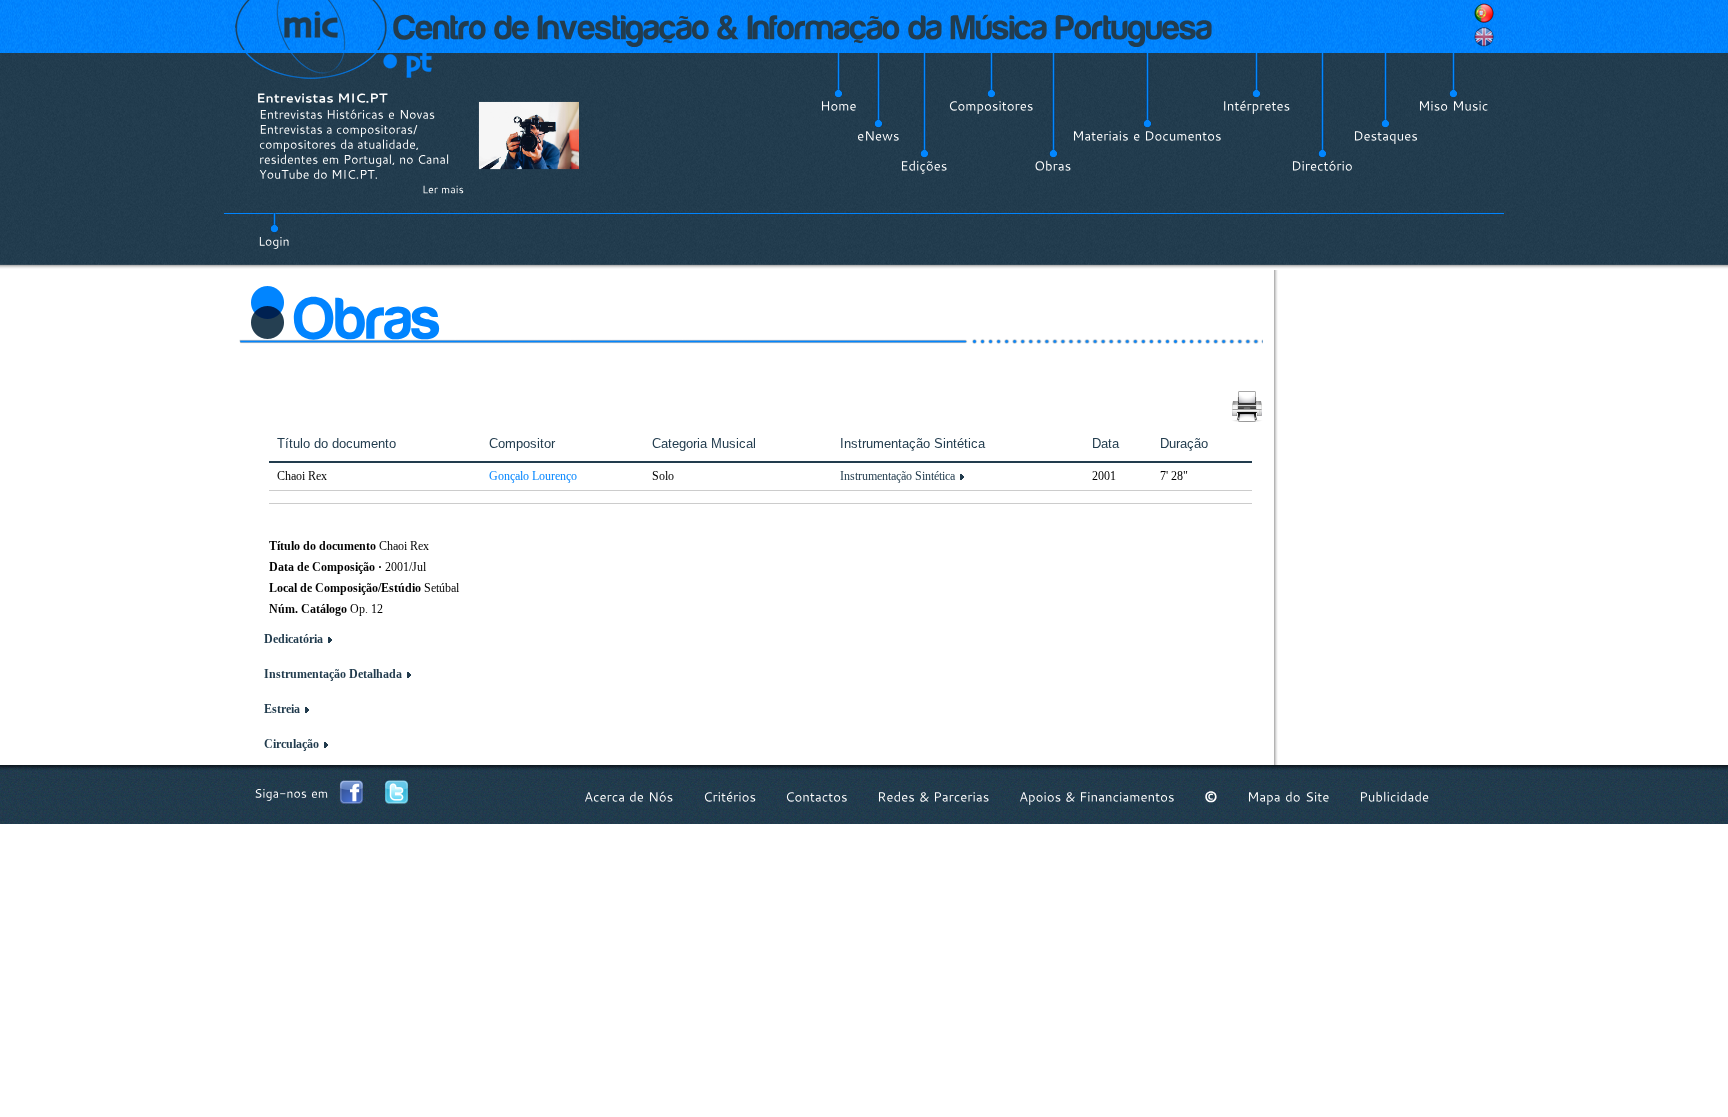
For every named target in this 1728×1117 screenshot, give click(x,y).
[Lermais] (443, 189)
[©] (1211, 796)
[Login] (274, 230)
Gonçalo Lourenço (533, 476)
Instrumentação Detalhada (333, 674)
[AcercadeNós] (629, 796)
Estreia (282, 709)
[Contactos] (816, 796)
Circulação (291, 744)
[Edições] (924, 166)
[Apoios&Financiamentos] (1097, 796)
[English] (1484, 37)
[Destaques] (1385, 136)
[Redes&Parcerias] (933, 796)
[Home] (838, 106)
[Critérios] (729, 796)
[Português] (1484, 13)
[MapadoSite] (1288, 796)
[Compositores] (991, 106)
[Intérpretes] (1256, 106)
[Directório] (1322, 166)
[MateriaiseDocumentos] (1147, 136)
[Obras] (1053, 166)
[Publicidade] (1394, 796)
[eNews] (878, 136)
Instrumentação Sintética (897, 476)
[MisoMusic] (1453, 106)
